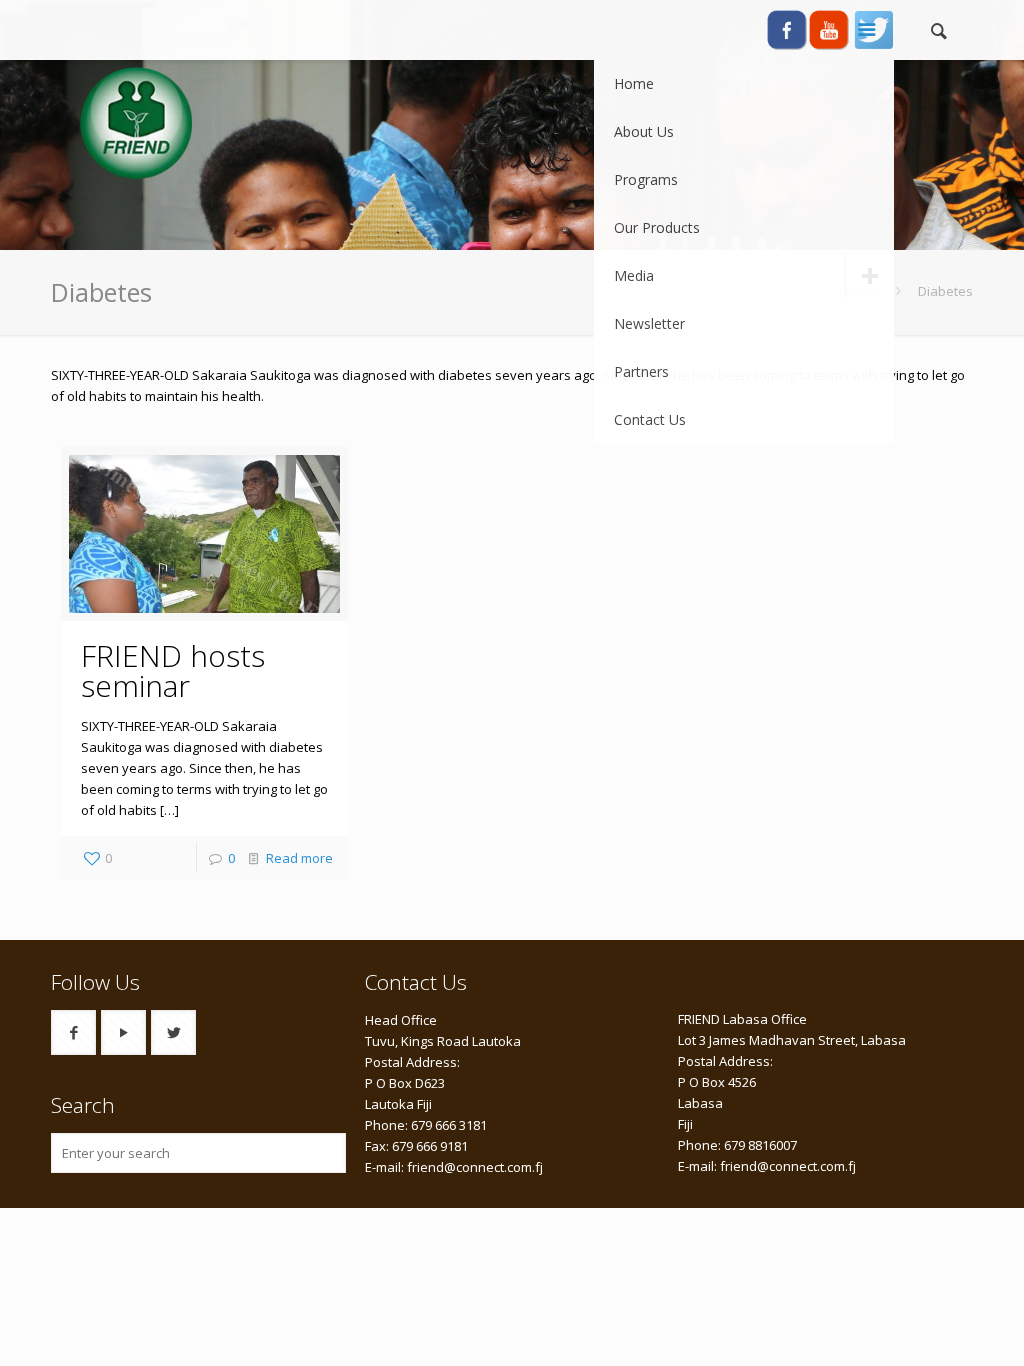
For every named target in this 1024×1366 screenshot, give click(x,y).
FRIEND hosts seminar (173, 670)
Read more (299, 858)
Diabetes (945, 291)
